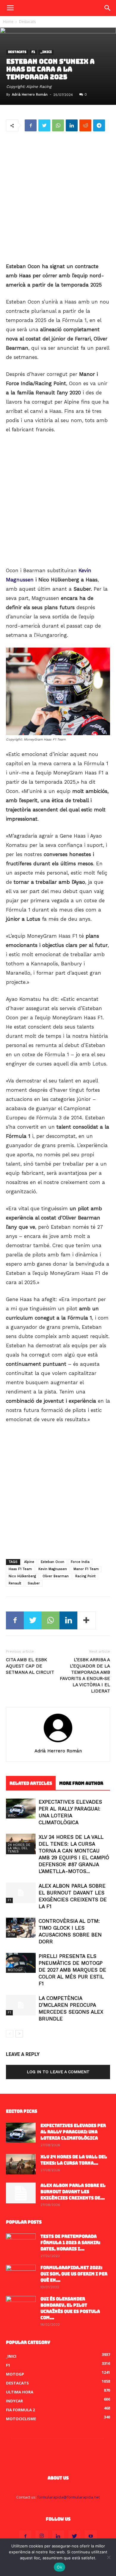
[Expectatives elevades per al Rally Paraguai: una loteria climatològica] (21, 1809)
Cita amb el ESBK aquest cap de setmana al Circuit (30, 1666)
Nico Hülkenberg (22, 1576)
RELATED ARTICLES (31, 1783)
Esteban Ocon (52, 1562)
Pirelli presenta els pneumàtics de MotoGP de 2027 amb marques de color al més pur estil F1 (72, 1970)
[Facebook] (25, 2536)
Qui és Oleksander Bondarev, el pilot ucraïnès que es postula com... (70, 2308)
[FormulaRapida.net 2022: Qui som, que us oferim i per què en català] (21, 2275)
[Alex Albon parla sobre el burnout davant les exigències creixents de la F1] (21, 1893)
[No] (109, 2557)
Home (8, 22)
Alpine (29, 1562)
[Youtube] (91, 2536)
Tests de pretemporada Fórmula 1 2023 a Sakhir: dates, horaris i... (70, 2243)
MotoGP (15, 1970)
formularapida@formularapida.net (69, 2497)
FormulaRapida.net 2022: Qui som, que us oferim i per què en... (74, 2274)
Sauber (34, 1583)
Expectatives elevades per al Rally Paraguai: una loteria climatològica (73, 2132)
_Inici (46, 52)
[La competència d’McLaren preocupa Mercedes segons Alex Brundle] (21, 2005)
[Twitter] (74, 2536)
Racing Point (85, 1576)
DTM (11, 1935)
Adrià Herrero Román (30, 95)
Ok (59, 2567)
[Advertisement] (58, 197)
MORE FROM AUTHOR (81, 1783)
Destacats (27, 22)
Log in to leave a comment (58, 2072)
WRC (12, 1816)
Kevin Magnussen (53, 1569)
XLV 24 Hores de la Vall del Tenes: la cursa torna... (74, 2160)
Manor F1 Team (86, 1569)
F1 (33, 52)
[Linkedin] (58, 2536)
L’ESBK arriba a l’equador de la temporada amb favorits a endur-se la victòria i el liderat (85, 1675)
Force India (80, 1562)
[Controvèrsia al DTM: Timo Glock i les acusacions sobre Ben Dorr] (21, 1928)
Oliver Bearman (56, 1576)
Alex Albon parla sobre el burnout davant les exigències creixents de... (73, 2192)
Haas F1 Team (20, 1569)
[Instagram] (42, 2536)
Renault (15, 1583)
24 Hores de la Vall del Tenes (19, 1848)
